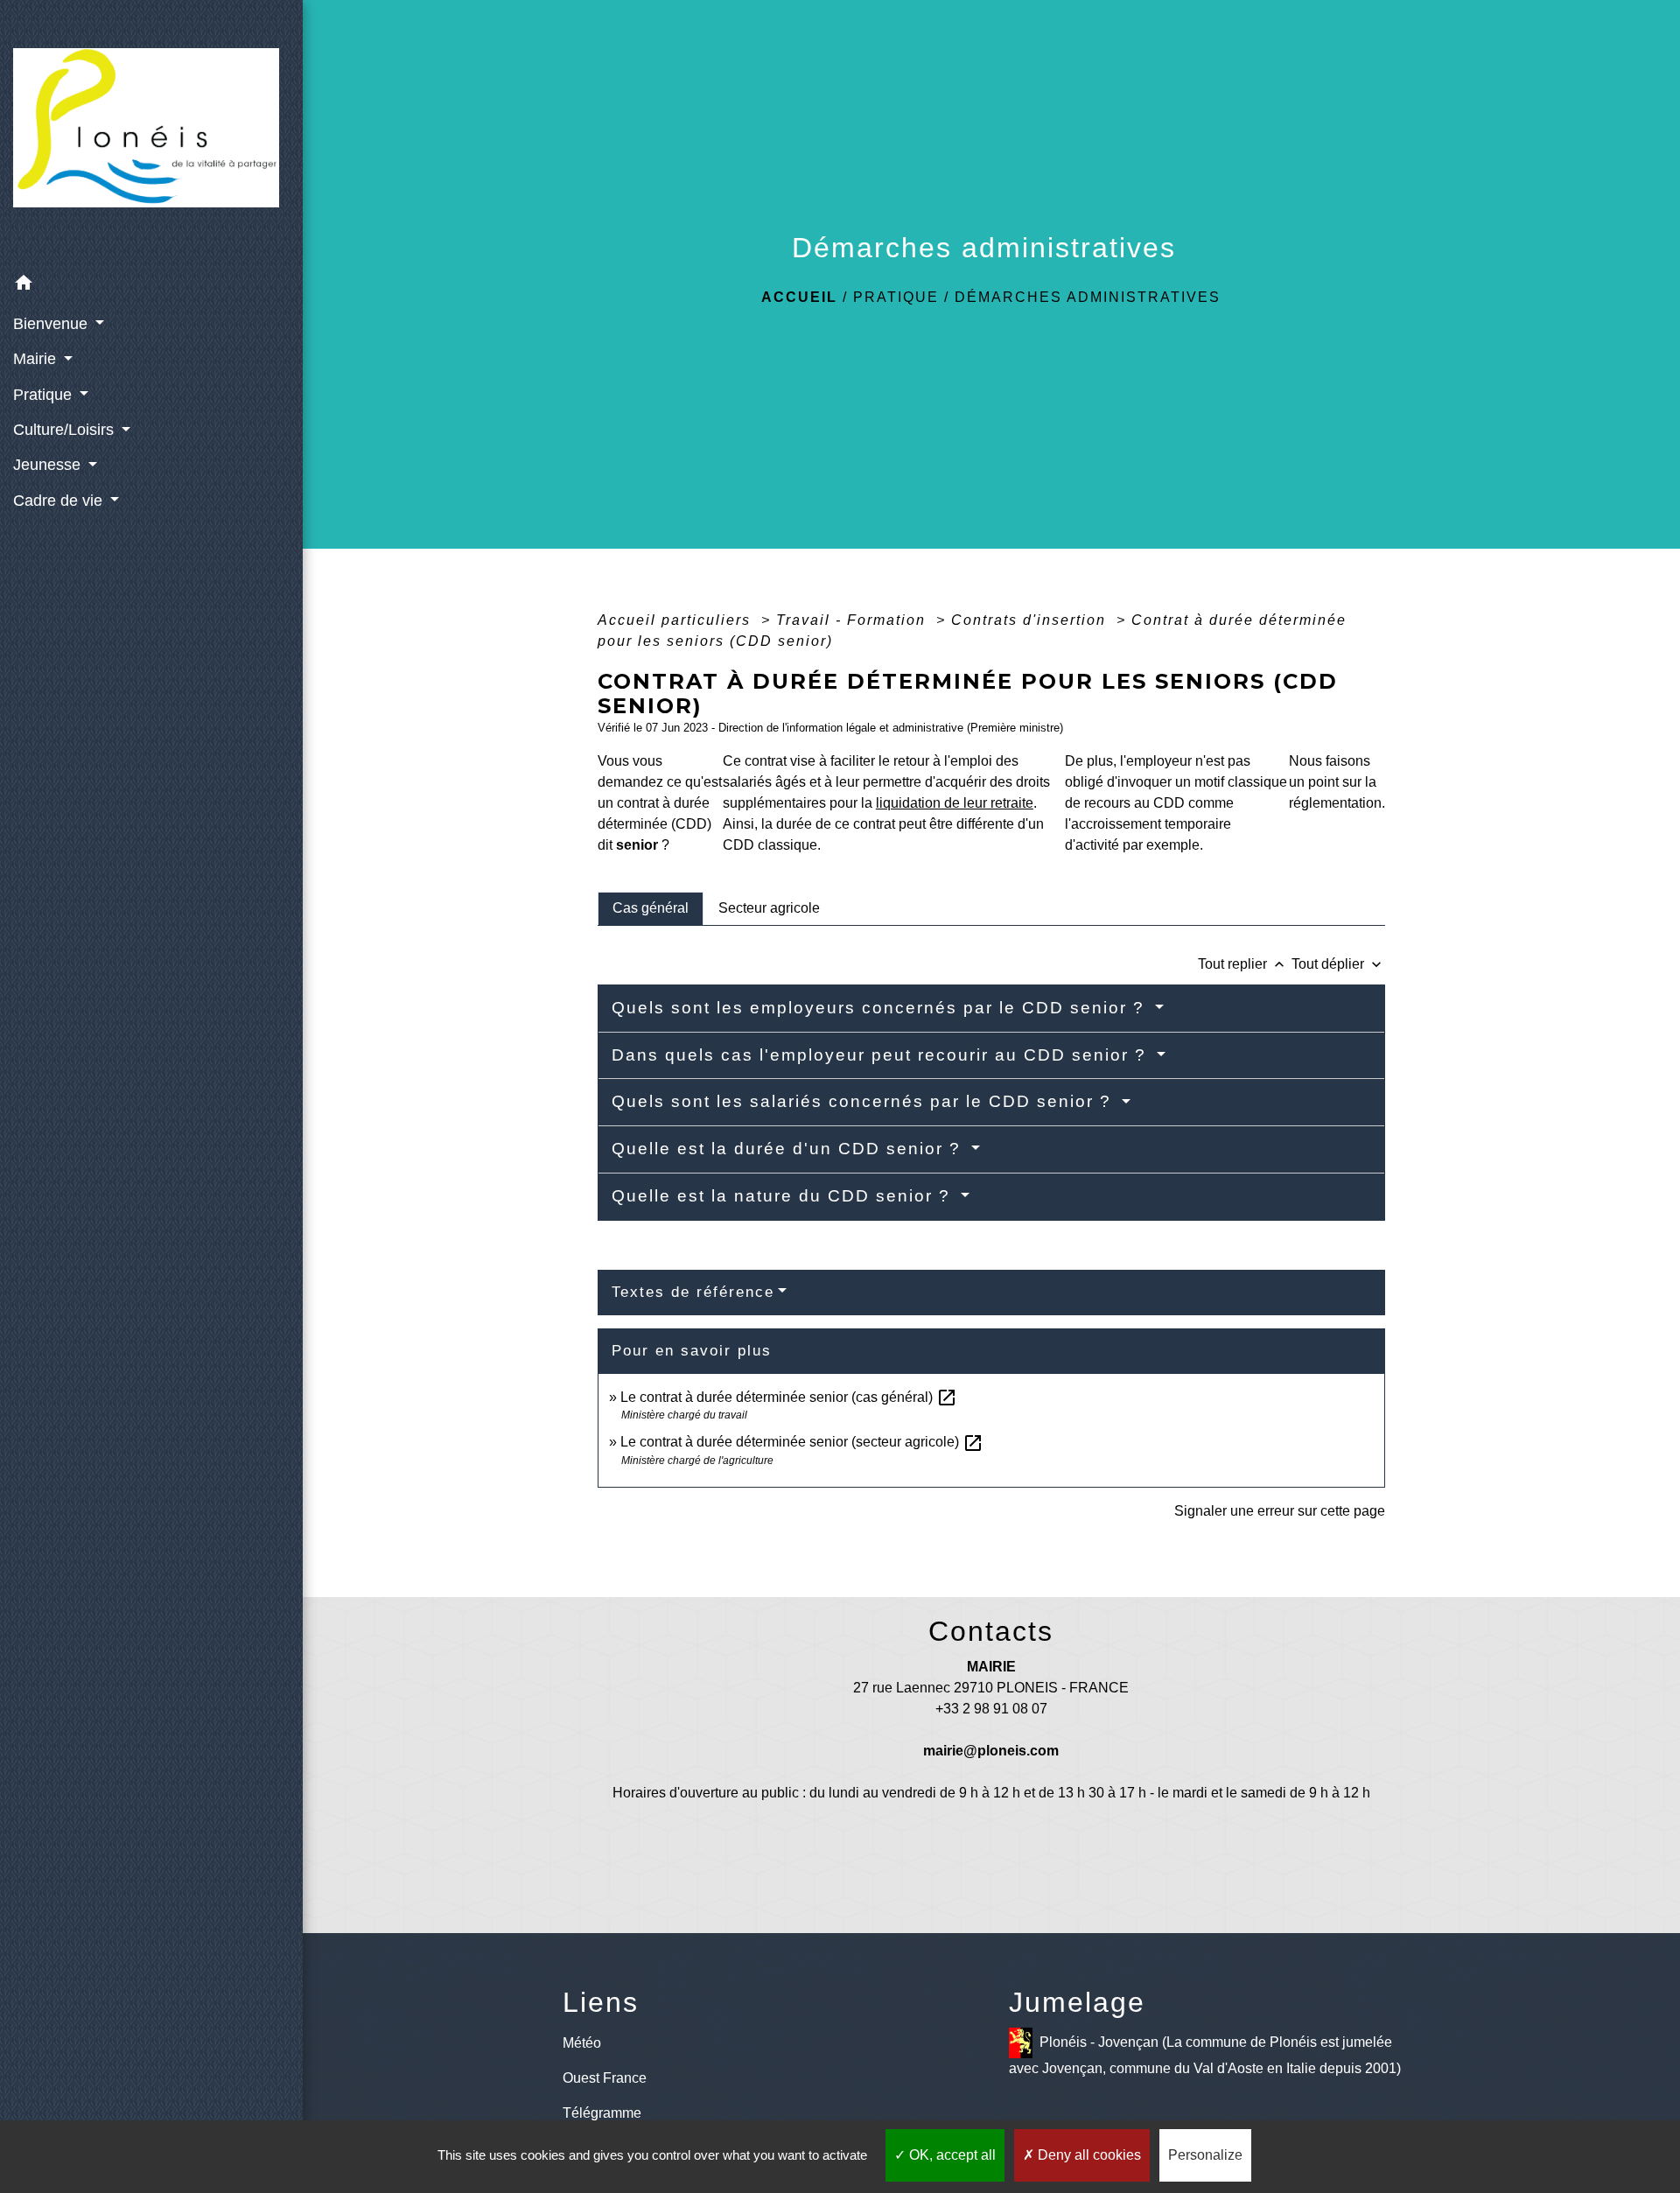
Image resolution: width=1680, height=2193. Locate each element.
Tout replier (1243, 964)
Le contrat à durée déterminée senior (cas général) (789, 1397)
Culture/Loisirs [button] (66, 430)
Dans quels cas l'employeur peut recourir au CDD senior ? (882, 1055)
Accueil (799, 297)
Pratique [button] (45, 395)
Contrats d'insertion (1031, 620)
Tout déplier (1338, 964)
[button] (151, 286)
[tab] (651, 908)
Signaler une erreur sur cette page (1280, 1511)
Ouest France (605, 2078)
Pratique (896, 297)
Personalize (1205, 2155)
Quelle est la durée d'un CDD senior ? (789, 1149)
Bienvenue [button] (52, 324)
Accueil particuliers (677, 620)
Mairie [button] (37, 359)
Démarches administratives (1088, 297)
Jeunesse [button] (49, 465)
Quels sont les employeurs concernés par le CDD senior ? (881, 1008)
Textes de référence (693, 1292)
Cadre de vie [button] (60, 501)
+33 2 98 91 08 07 (991, 1709)
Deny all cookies (1088, 2155)
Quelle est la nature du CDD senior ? (784, 1196)
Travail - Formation (854, 620)
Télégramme (602, 2113)
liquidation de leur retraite (955, 803)
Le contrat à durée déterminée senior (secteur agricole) (802, 1442)
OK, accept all (951, 2155)
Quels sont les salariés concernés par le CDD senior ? (864, 1101)
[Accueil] (151, 133)
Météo (582, 2043)
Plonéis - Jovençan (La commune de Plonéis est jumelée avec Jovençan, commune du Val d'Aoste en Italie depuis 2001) (1205, 2055)
